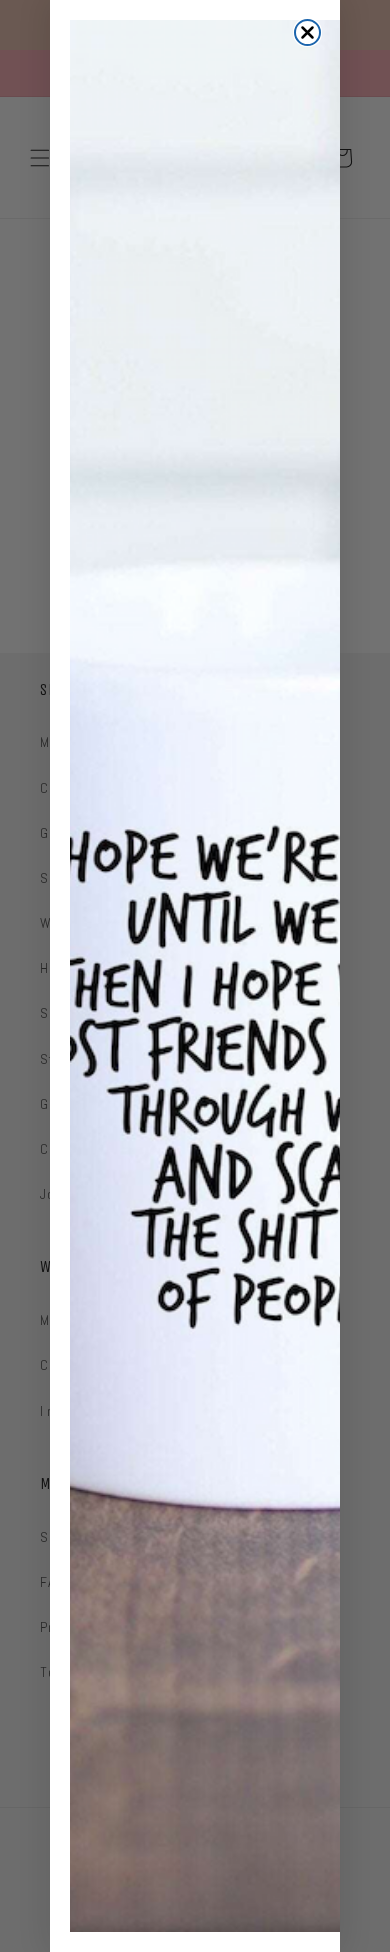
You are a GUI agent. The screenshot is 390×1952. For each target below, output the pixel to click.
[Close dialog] (307, 32)
